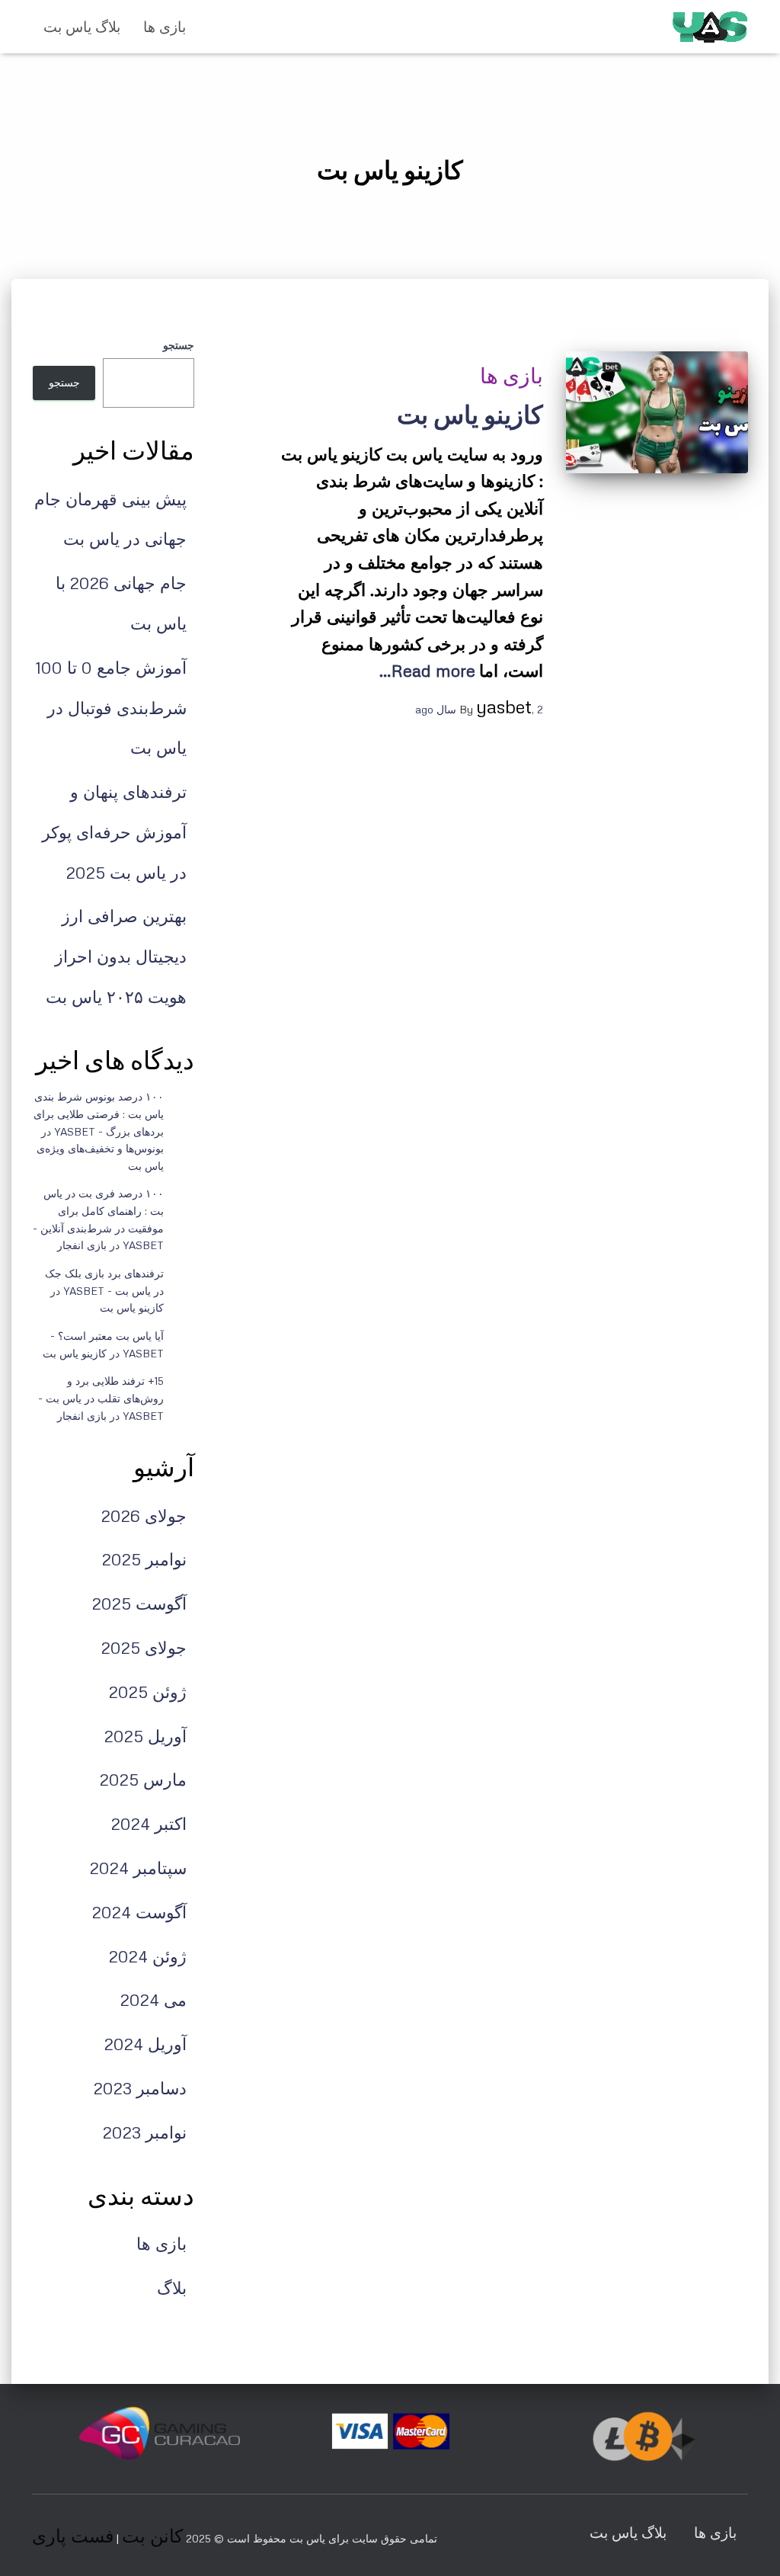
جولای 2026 (144, 1515)
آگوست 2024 (139, 1912)
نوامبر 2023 (145, 2132)
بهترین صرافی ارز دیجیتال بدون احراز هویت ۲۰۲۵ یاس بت (116, 956)
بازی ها (165, 26)
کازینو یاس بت (470, 415)
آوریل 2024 (145, 2044)
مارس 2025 (143, 1779)
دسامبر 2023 (140, 2088)
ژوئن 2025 (148, 1692)
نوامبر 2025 (144, 1559)
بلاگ (172, 2288)
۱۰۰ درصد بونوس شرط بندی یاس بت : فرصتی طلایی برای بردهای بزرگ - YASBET (99, 1113)
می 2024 (153, 1999)
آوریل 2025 (145, 1736)
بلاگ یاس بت (82, 26)
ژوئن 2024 (148, 1956)
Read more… (427, 670)
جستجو (179, 345)
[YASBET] (710, 27)
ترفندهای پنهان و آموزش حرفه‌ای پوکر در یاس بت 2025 (114, 832)
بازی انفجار (82, 1245)
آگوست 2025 (139, 1603)
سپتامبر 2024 (138, 1868)
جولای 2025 (144, 1647)
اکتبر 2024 (149, 1823)
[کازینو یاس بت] (657, 412)
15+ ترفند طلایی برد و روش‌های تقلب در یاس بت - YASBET (101, 1398)
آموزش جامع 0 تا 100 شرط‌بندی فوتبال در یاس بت (111, 708)
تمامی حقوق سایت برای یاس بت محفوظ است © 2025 (310, 2538)
